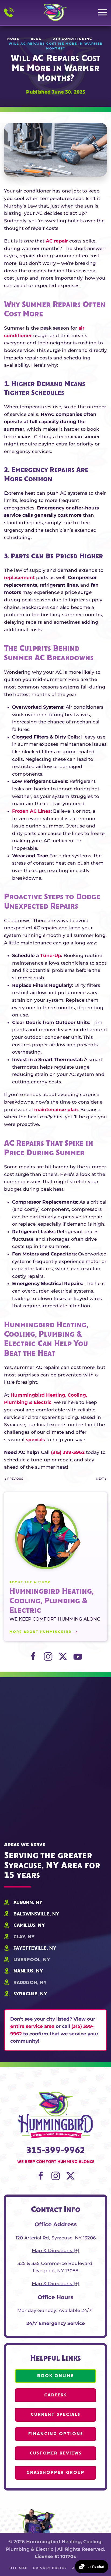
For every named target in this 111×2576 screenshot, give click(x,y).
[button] (103, 12)
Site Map (18, 2568)
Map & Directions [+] (56, 2250)
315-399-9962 (56, 2151)
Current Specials (55, 2415)
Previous (15, 1479)
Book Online (55, 2376)
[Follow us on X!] (70, 2175)
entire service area (32, 2026)
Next (100, 1479)
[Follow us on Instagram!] (56, 2175)
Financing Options (56, 2434)
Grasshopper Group (55, 2473)
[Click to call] (9, 13)
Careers (55, 2395)
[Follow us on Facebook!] (41, 2175)
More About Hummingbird (41, 1632)
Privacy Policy (50, 2568)
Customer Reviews (56, 2453)
